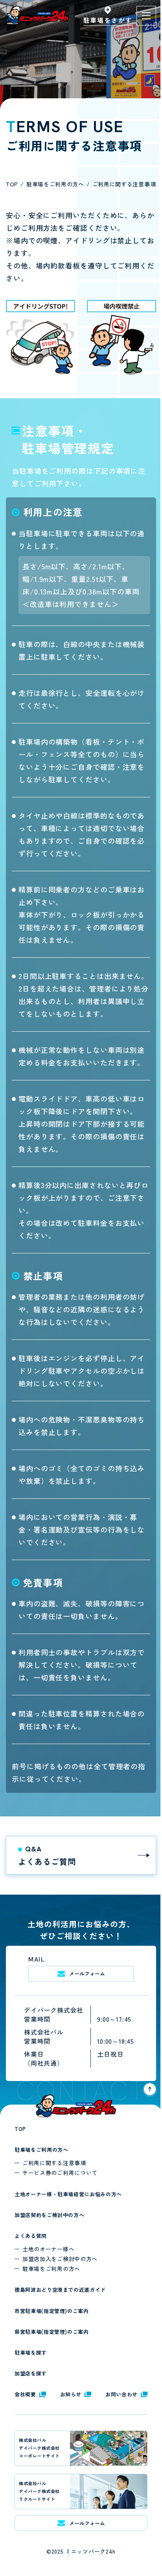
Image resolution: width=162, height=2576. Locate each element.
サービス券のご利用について (60, 2173)
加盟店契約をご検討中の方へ (49, 2215)
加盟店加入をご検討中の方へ (60, 2259)
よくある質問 (31, 2236)
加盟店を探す (31, 2373)
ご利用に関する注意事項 (54, 2163)
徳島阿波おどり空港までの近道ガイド (60, 2290)
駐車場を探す (31, 2352)
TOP (20, 2129)
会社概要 (25, 2394)
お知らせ (71, 2394)
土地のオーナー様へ (48, 2249)
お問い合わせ (121, 2394)
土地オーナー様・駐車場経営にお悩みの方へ (68, 2194)
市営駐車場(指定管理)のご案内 (52, 2311)
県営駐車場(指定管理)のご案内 (52, 2332)
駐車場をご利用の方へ (41, 2150)
